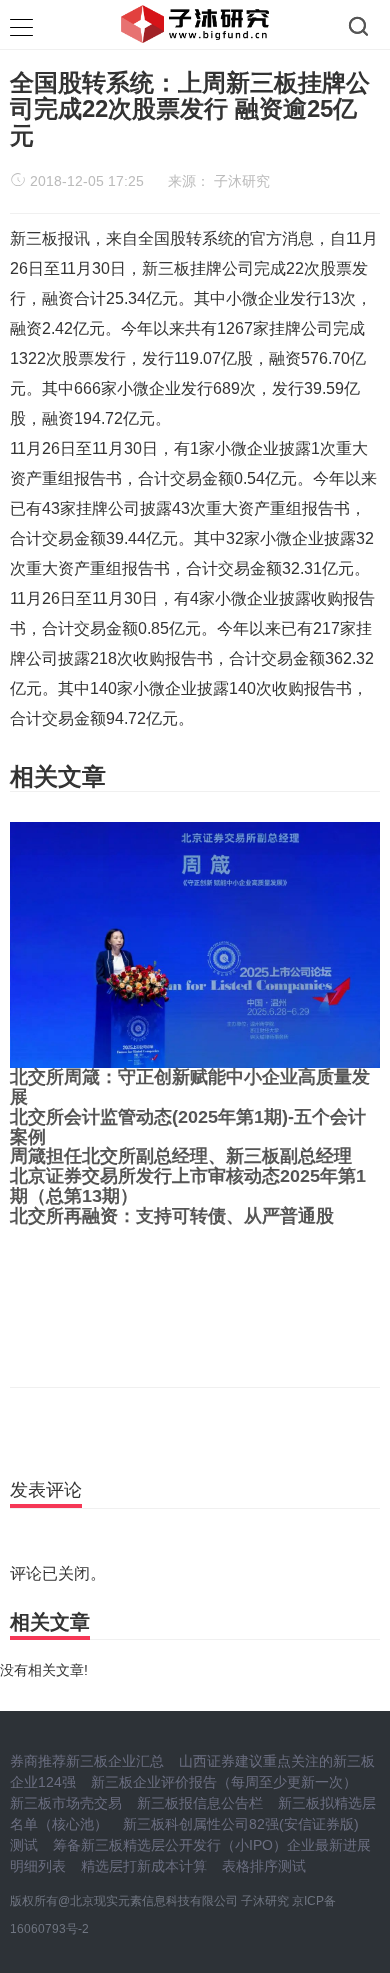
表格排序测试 (264, 1866)
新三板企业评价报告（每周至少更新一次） (224, 1782)
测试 (24, 1845)
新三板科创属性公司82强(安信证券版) (241, 1824)
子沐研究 (242, 181)
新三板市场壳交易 (66, 1803)
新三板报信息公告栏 (200, 1803)
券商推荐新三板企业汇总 (87, 1761)
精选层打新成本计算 (144, 1866)
